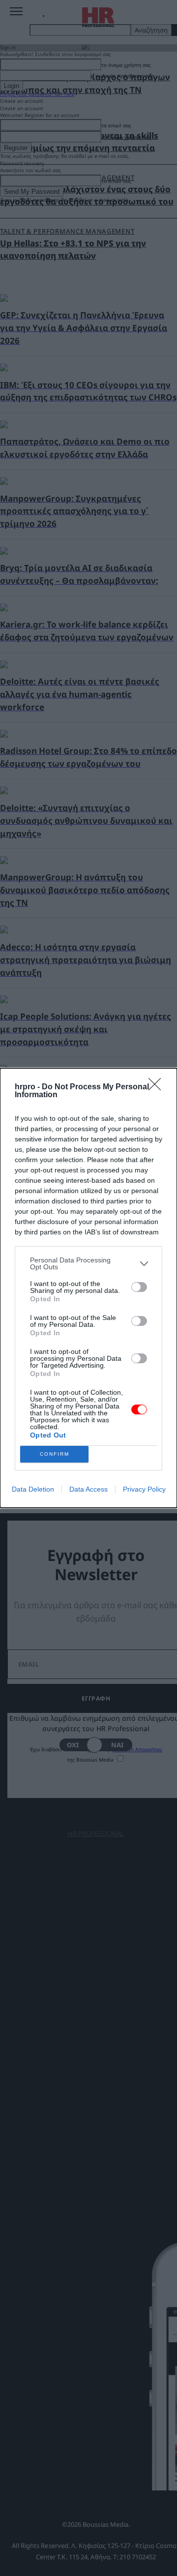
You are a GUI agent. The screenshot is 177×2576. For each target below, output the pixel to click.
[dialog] (88, 1288)
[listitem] (88, 1263)
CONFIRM (55, 1454)
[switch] (139, 1287)
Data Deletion (33, 1489)
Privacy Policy (144, 1489)
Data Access (88, 1489)
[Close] (158, 1087)
